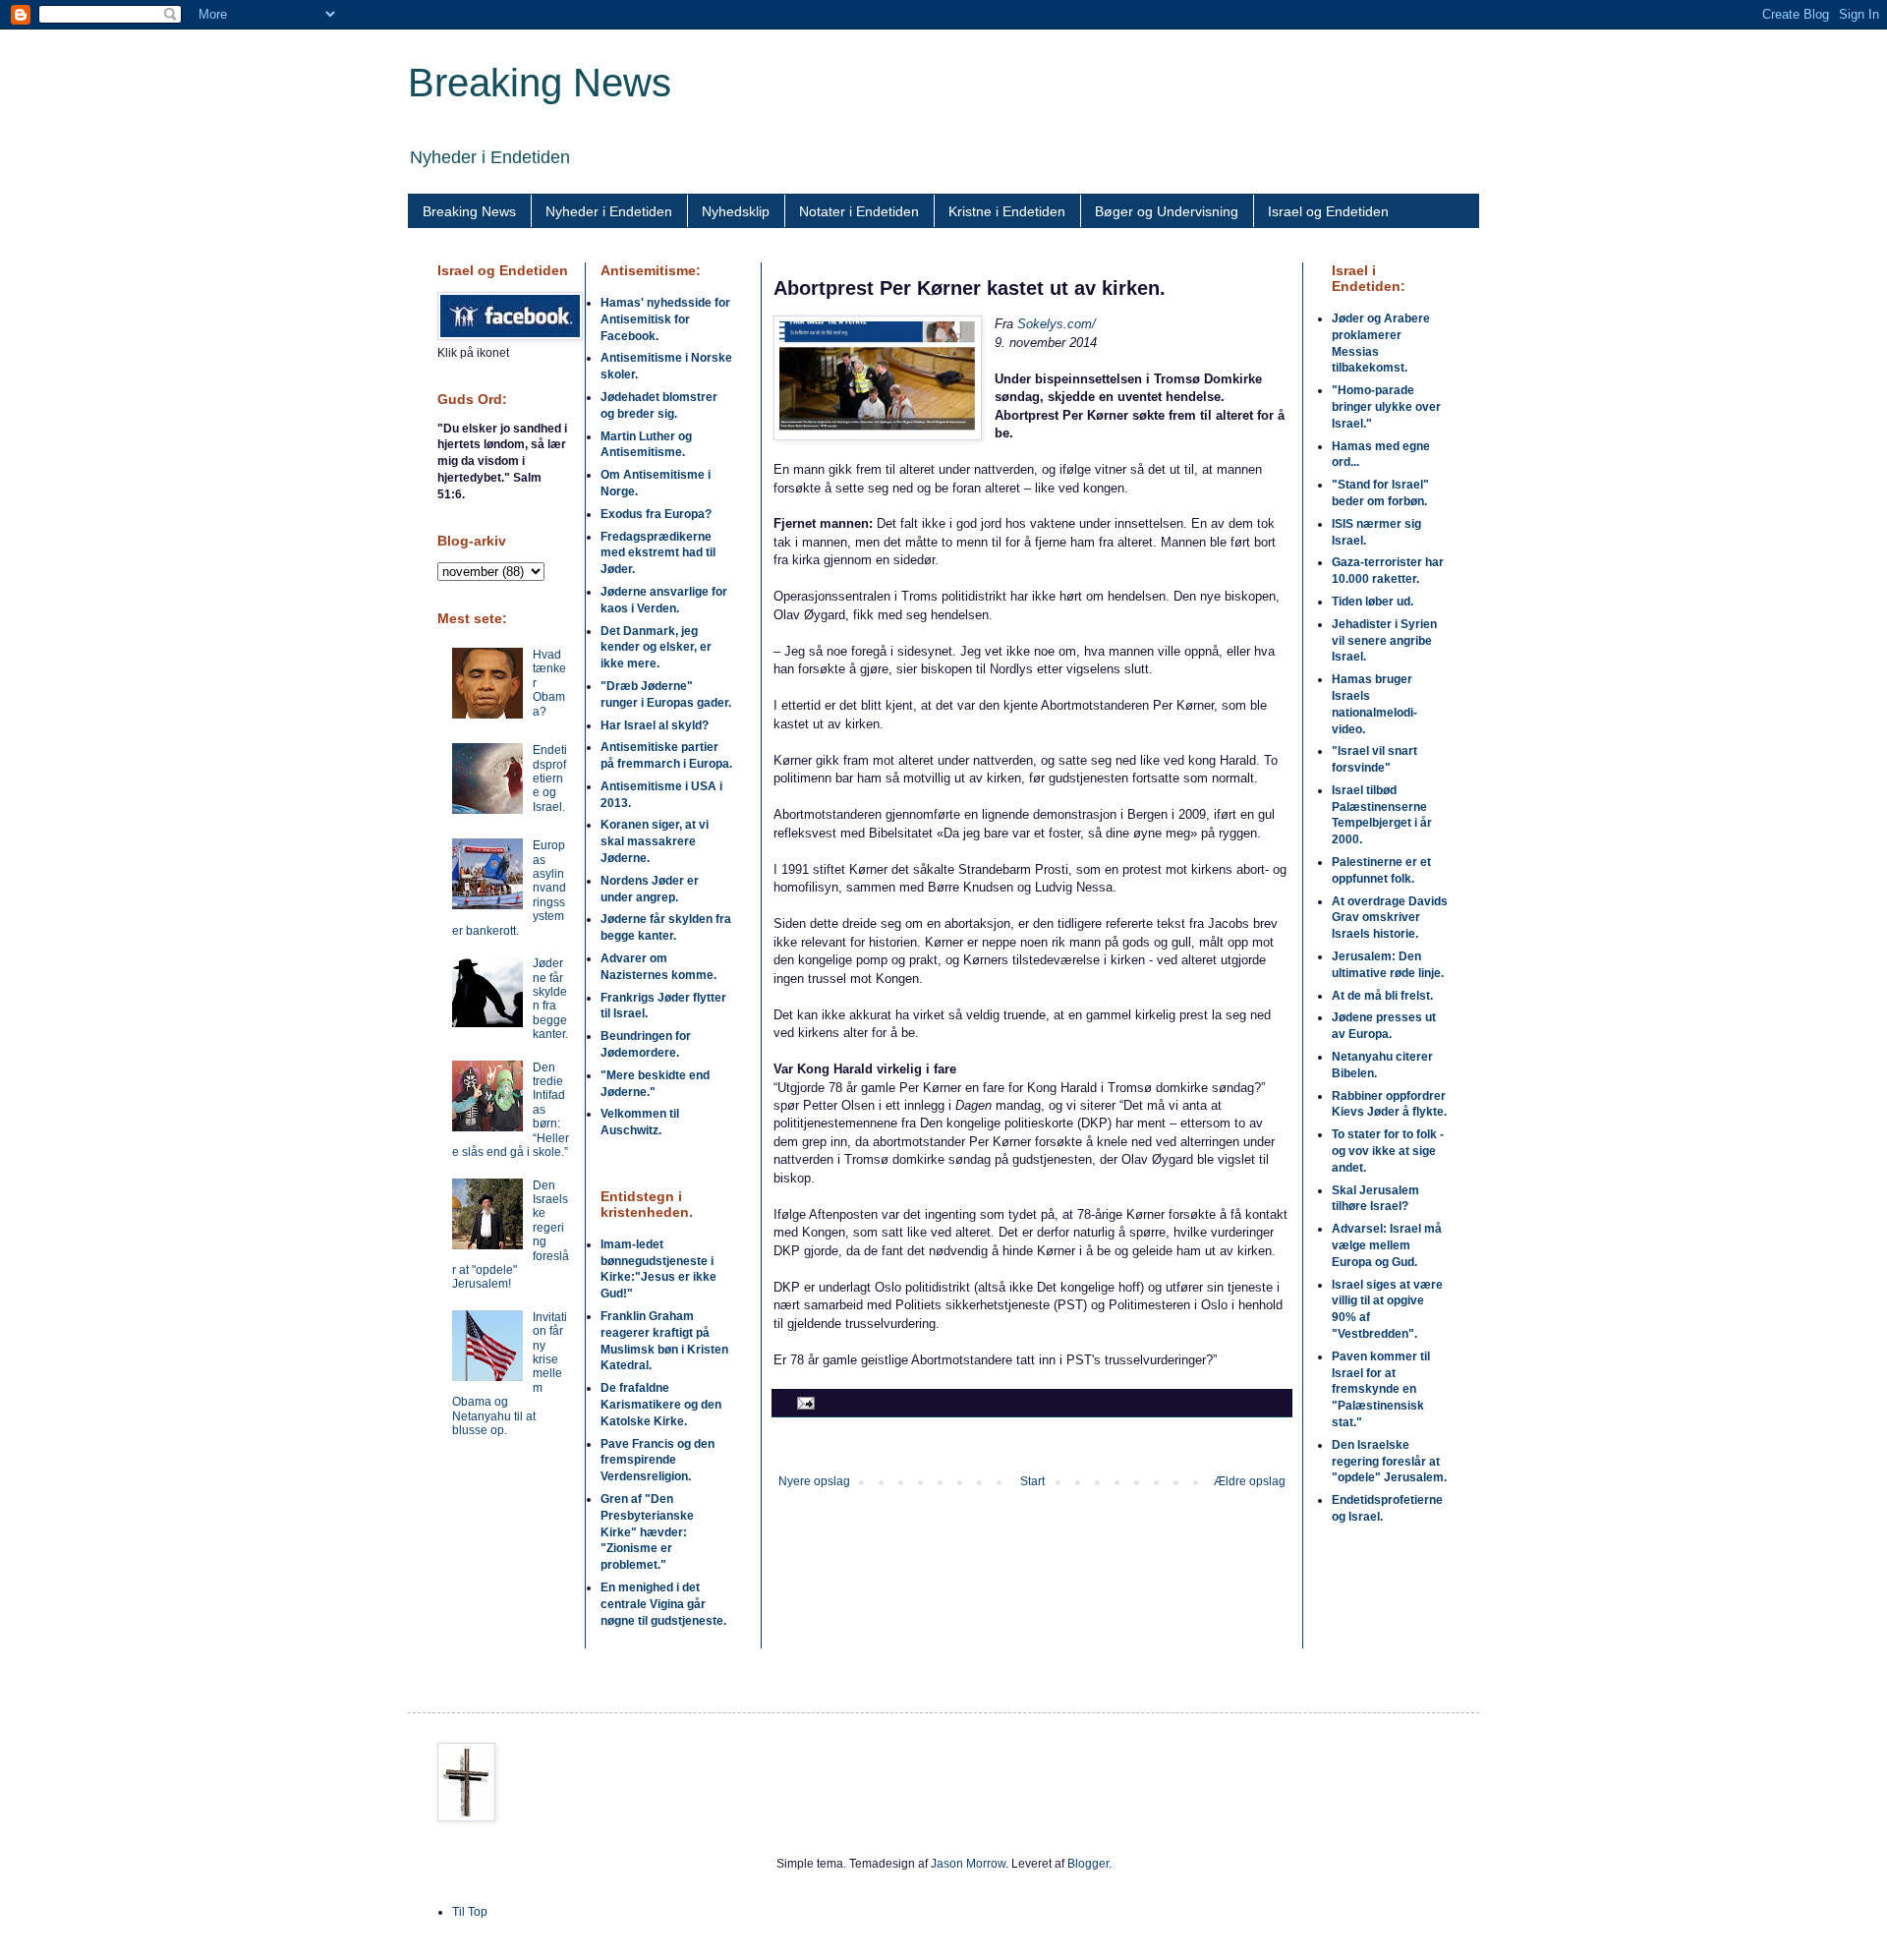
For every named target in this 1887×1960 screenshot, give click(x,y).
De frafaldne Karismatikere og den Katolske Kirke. (661, 1405)
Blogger (1088, 1864)
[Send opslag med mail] (803, 1402)
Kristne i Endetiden (1007, 211)
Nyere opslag (814, 1481)
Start (1032, 1481)
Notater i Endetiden (859, 211)
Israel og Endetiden (1328, 211)
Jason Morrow (968, 1864)
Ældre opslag (1250, 1481)
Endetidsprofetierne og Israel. (550, 778)
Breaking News (540, 83)
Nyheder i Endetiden (609, 211)
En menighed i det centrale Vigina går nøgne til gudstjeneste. (663, 1604)
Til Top (470, 1912)
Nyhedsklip (736, 211)
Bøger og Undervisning (1167, 211)
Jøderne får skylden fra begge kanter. (550, 999)
